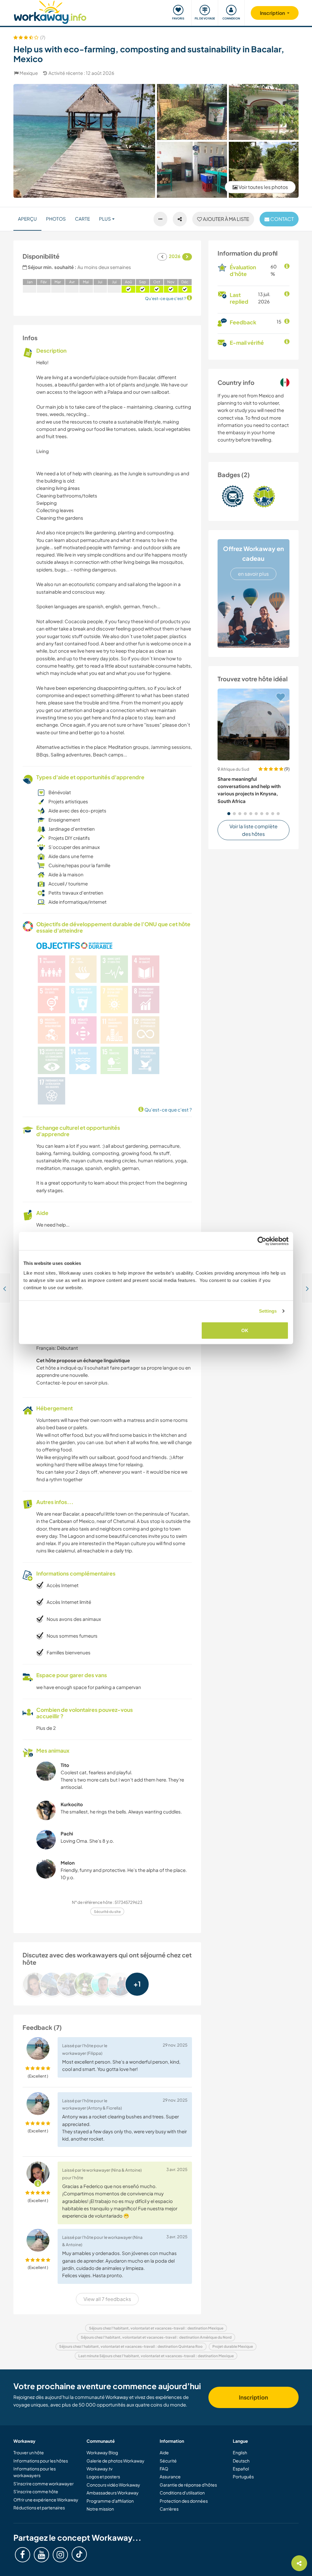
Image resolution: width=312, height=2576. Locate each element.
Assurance (170, 2477)
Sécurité (168, 2461)
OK (245, 1330)
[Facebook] (23, 2555)
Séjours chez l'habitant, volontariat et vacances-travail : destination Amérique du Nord (156, 2337)
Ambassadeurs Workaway (113, 2493)
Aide (164, 2452)
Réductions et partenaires (39, 2508)
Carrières (169, 2509)
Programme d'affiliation (110, 2501)
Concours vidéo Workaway (113, 2485)
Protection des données (184, 2501)
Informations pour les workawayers (35, 2472)
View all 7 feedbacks (107, 2299)
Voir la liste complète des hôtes (253, 830)
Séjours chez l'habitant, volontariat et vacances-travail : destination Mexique (156, 2328)
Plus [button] (105, 219)
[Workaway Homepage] (50, 11)
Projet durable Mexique (233, 2346)
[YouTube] (41, 2555)
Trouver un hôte (29, 2452)
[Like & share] (180, 219)
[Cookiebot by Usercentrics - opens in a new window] (262, 1241)
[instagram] (60, 2555)
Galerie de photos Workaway (115, 2461)
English (240, 2452)
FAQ (164, 2469)
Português (243, 2477)
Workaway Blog (102, 2452)
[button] (229, 814)
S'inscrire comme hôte (36, 2491)
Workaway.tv (99, 2469)
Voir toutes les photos (263, 187)
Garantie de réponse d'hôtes (188, 2485)
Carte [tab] (82, 219)
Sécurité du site (107, 1912)
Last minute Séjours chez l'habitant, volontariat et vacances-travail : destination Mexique (156, 2356)
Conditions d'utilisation (182, 2493)
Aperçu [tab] (27, 219)
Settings (268, 1311)
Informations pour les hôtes (41, 2461)
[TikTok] (79, 2554)
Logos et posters (103, 2477)
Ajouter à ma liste (226, 219)
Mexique (29, 73)
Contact (282, 219)
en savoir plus (253, 574)
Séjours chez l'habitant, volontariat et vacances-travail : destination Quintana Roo (131, 2346)
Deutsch (241, 2461)
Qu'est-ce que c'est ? (168, 1110)
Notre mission (100, 2509)
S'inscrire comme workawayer (44, 2484)
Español (241, 2469)
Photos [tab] (56, 219)
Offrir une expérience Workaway (46, 2500)
